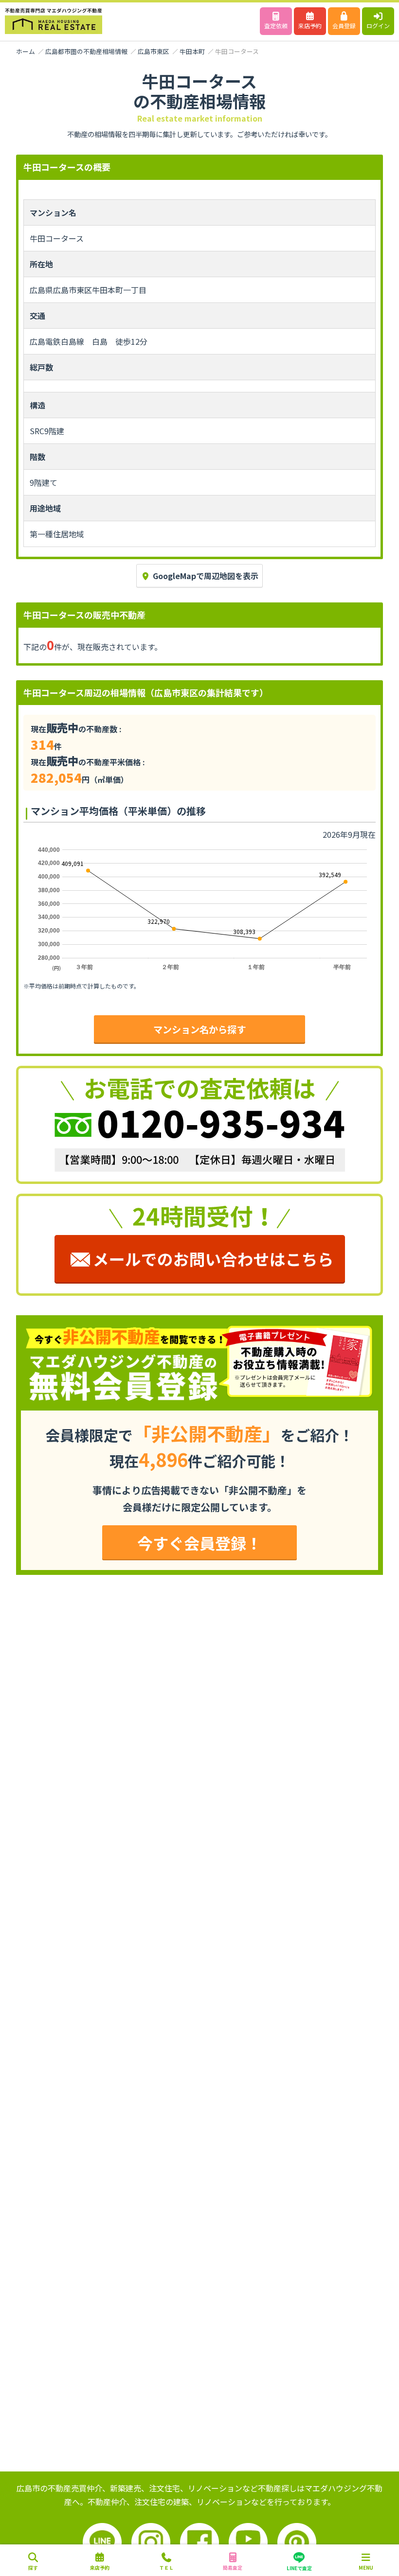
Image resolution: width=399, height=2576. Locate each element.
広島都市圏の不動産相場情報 (86, 51)
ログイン (378, 26)
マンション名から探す (199, 1029)
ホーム (26, 51)
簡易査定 (233, 2567)
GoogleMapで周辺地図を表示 (206, 576)
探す (33, 2567)
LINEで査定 (299, 2568)
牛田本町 (192, 51)
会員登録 (344, 26)
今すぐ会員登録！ (199, 1543)
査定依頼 (276, 26)
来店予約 (310, 26)
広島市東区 (154, 51)
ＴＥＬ (166, 2567)
